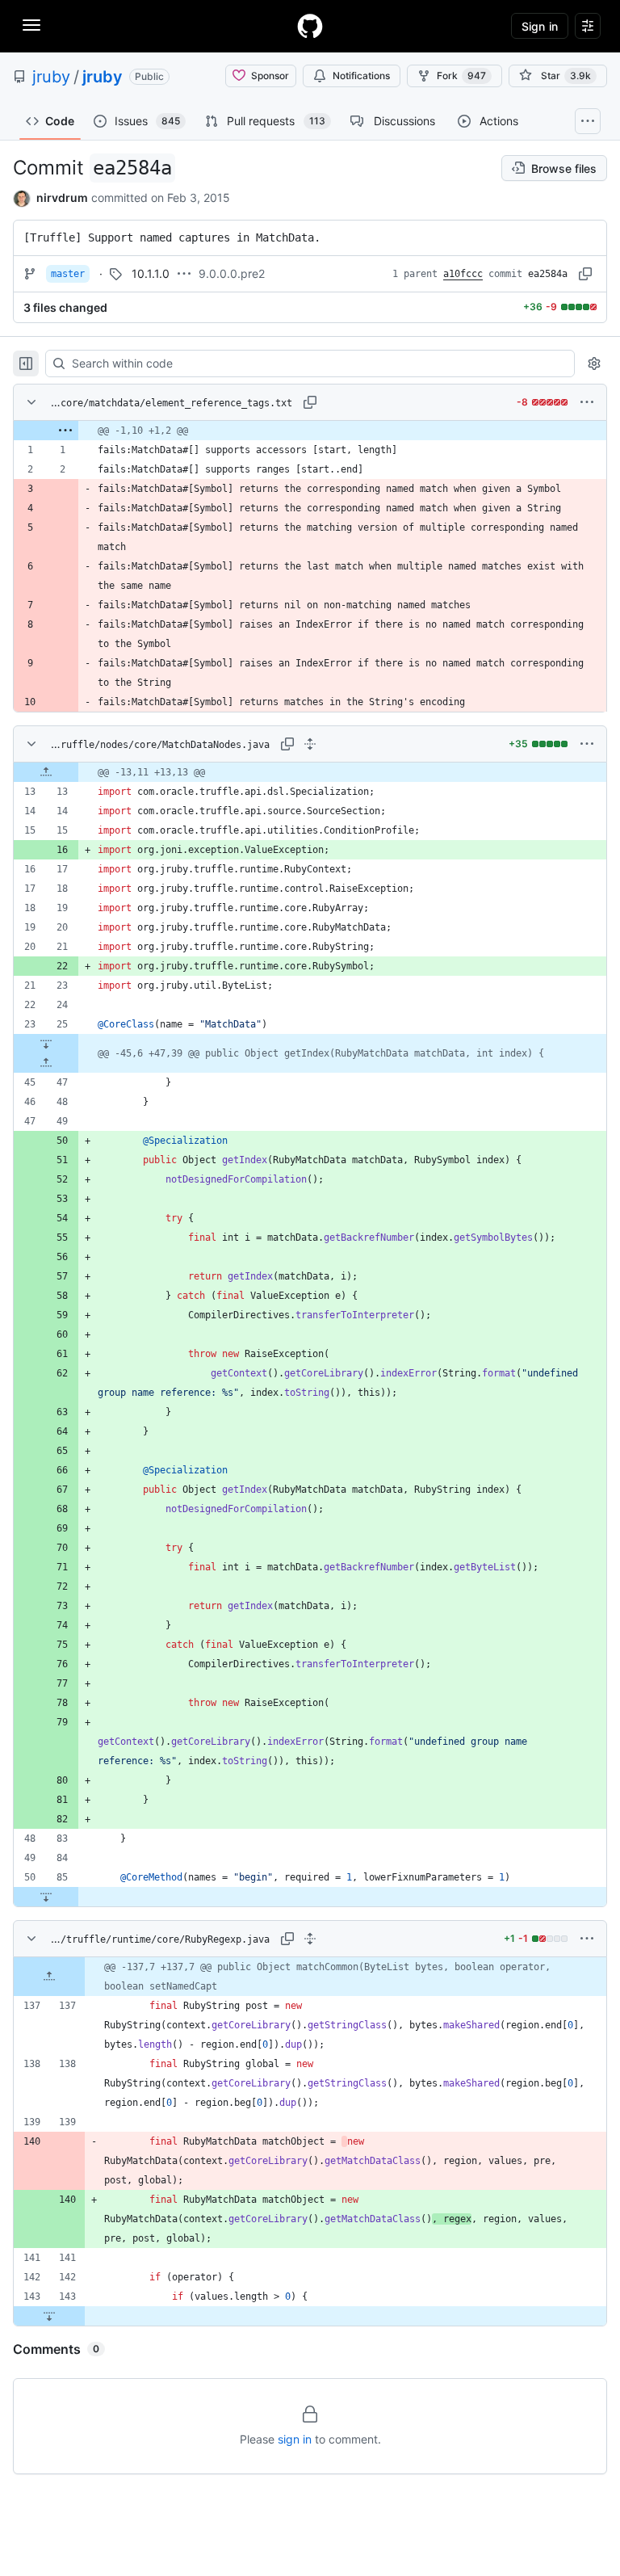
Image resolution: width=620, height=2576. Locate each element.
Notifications (361, 76)
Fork (461, 76)
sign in (295, 2439)
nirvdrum (62, 198)
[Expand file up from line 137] (49, 1977)
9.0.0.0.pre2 (232, 273)
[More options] (587, 402)
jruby (51, 77)
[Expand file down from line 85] (46, 1897)
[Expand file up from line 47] (46, 1063)
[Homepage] (310, 26)
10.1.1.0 (151, 273)
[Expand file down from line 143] (49, 2316)
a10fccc (463, 274)
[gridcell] (310, 431)
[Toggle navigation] (31, 25)
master (68, 274)
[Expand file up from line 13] (46, 772)
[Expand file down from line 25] (46, 1044)
